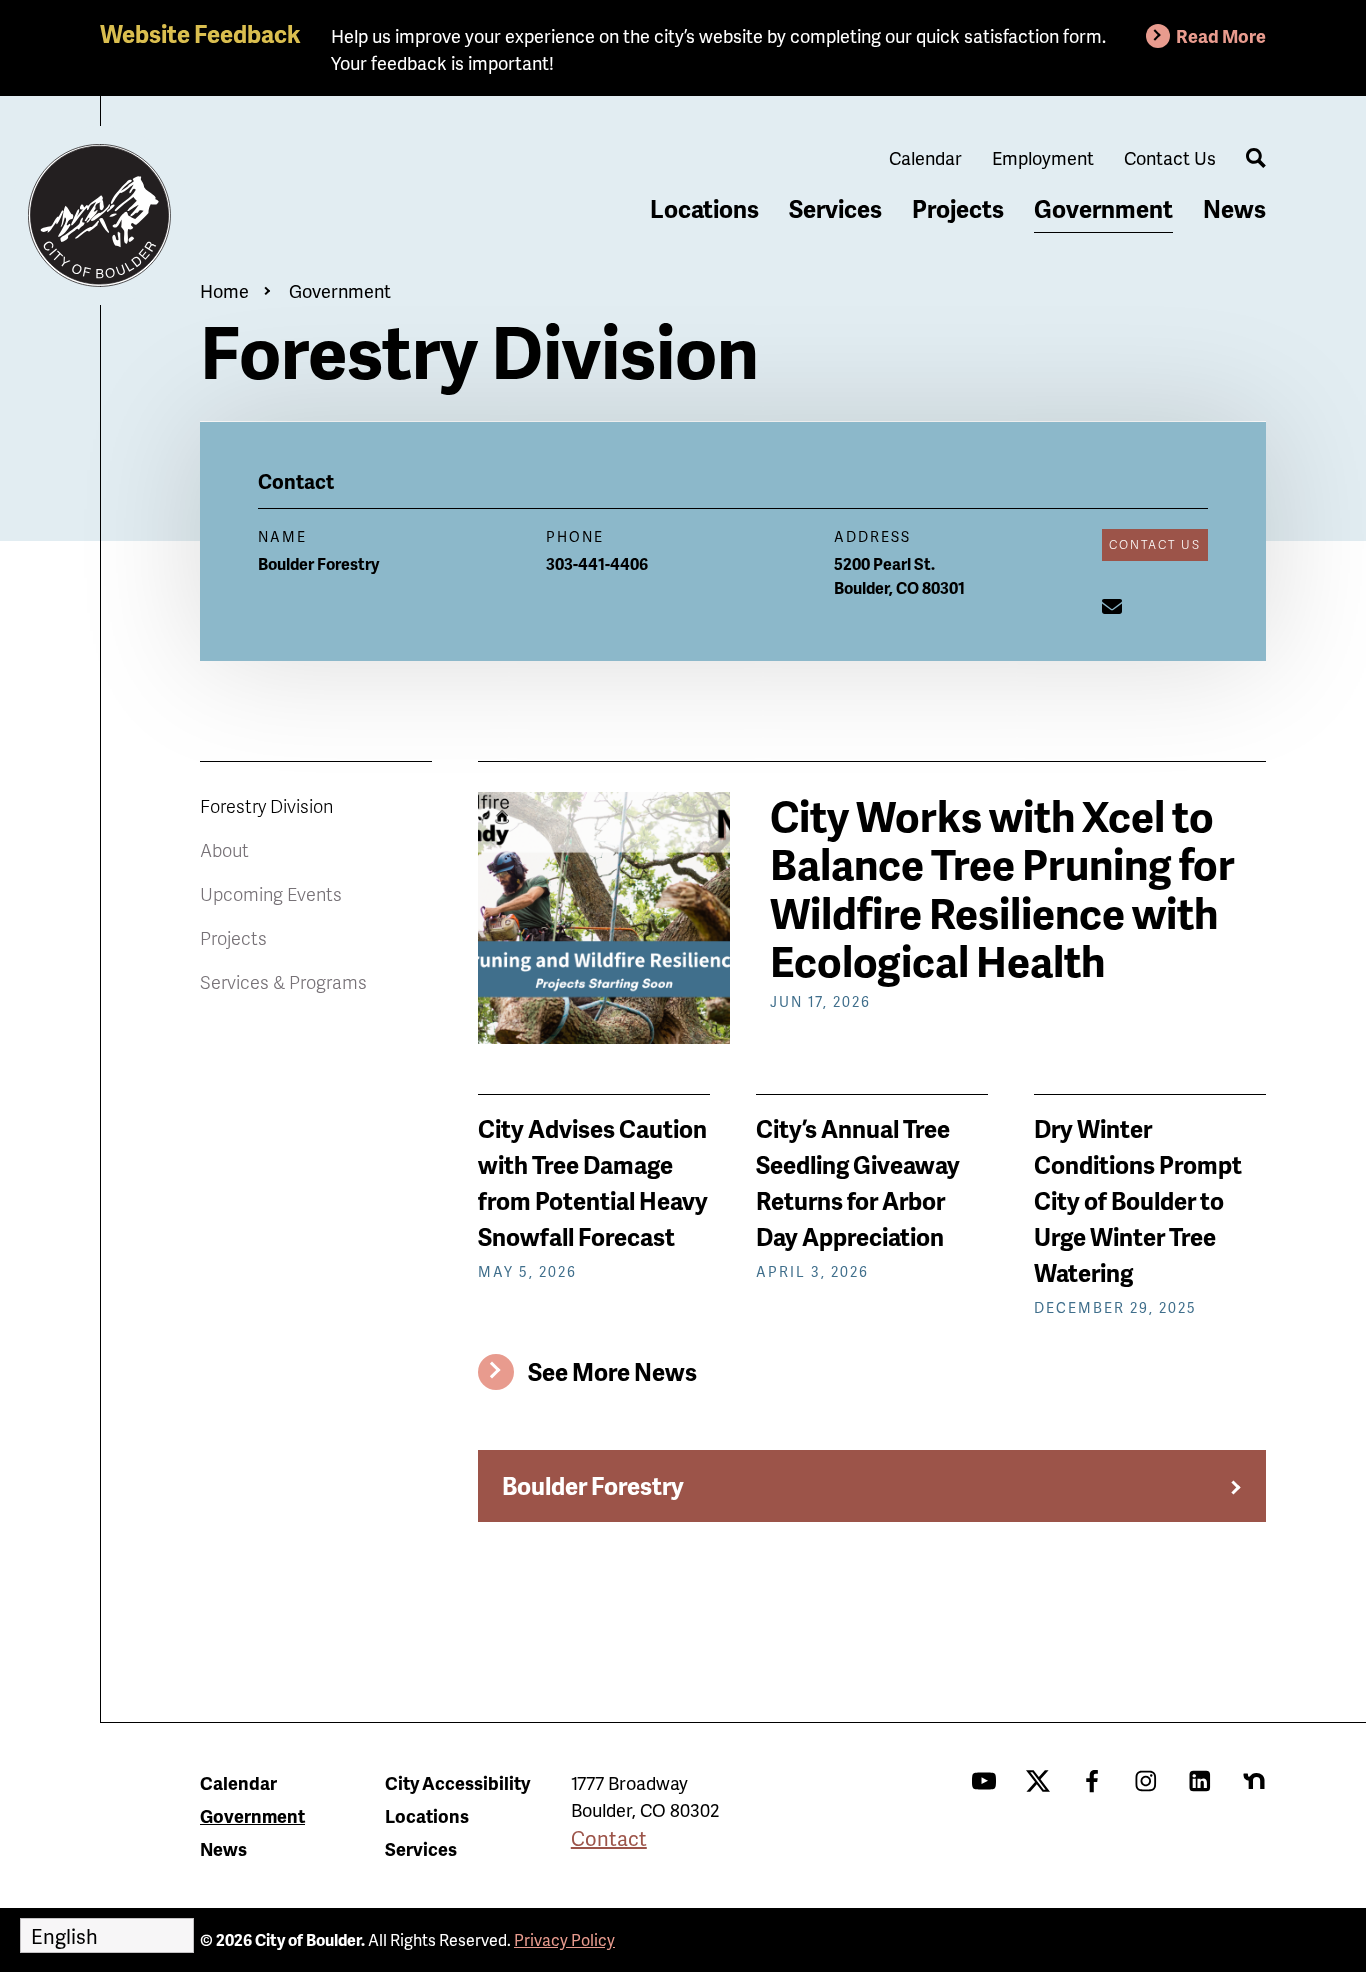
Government (1103, 208)
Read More (1221, 35)
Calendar (925, 157)
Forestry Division (266, 805)
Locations (704, 208)
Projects (958, 208)
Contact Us (1170, 157)
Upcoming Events (271, 893)
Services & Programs (283, 981)
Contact (609, 1838)
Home (224, 290)
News (1234, 208)
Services (835, 208)
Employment (1043, 157)
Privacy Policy (564, 1939)
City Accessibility (457, 1782)
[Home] (100, 216)
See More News (612, 1371)
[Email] (1112, 606)
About (224, 849)
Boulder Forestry (593, 1485)
